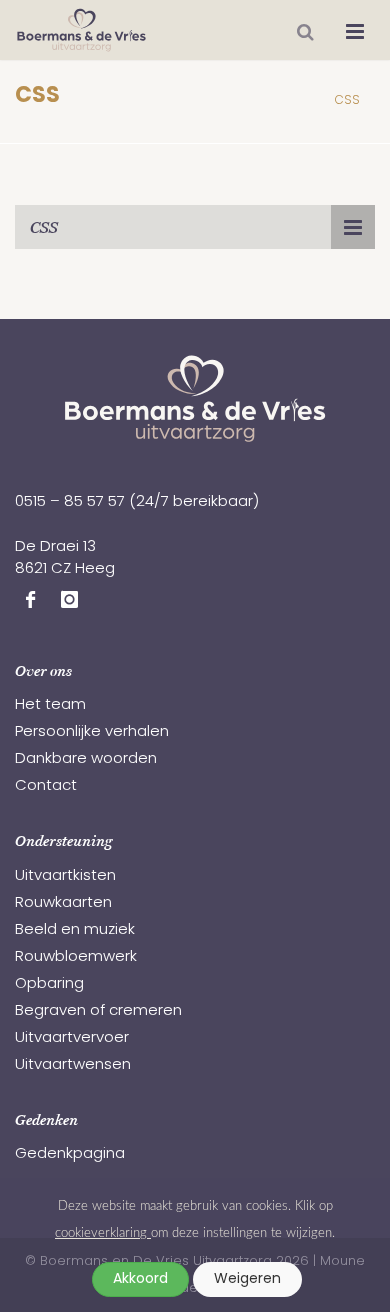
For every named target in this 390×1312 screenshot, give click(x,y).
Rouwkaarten (63, 903)
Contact (46, 786)
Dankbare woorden (86, 759)
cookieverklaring (103, 1233)
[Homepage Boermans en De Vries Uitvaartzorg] (81, 30)
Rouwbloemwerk (76, 957)
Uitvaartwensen (73, 1065)
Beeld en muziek (75, 930)
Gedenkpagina (70, 1154)
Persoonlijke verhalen (92, 732)
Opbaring (49, 984)
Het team (50, 705)
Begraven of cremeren (98, 1011)
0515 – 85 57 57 (70, 502)
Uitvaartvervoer (72, 1038)
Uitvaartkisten (65, 876)
